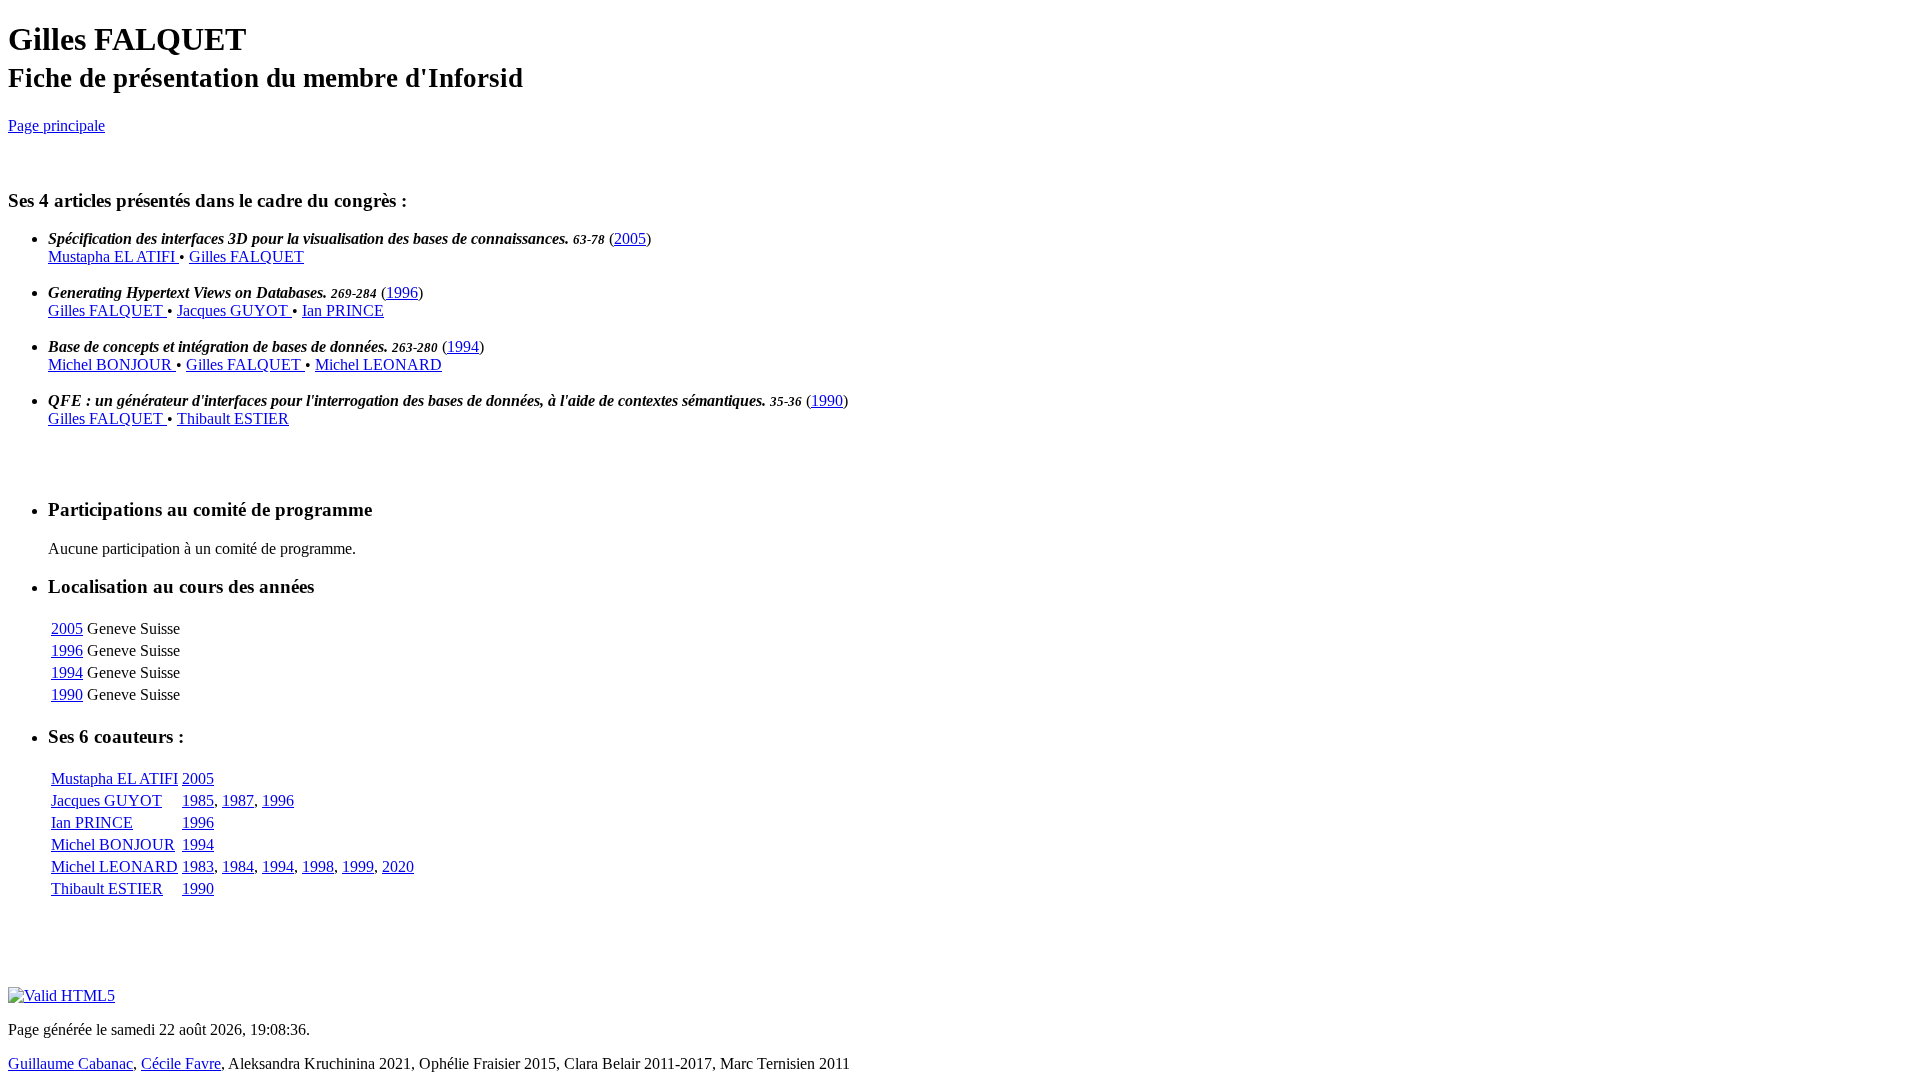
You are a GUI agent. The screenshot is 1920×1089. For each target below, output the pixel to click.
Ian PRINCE (343, 310)
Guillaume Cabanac (70, 1063)
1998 (318, 866)
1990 (827, 400)
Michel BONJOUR (112, 364)
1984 (238, 866)
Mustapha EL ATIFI (113, 256)
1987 (238, 800)
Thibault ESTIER (233, 418)
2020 (398, 866)
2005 (630, 238)
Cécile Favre (181, 1063)
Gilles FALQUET (246, 256)
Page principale (56, 125)
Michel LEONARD (378, 364)
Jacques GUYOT (234, 310)
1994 (463, 346)
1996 (402, 292)
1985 (198, 800)
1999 (358, 866)
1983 (198, 866)
